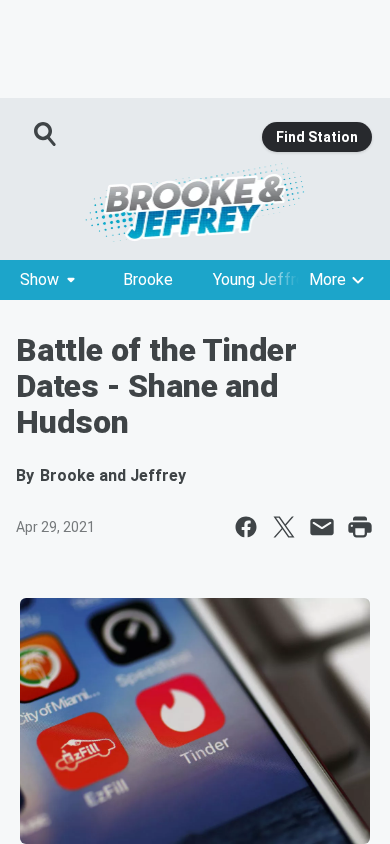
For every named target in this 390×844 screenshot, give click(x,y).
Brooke (148, 279)
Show (39, 279)
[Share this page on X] (284, 527)
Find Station (317, 137)
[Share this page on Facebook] (246, 527)
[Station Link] (195, 202)
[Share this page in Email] (322, 527)
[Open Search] (46, 134)
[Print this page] (360, 527)
